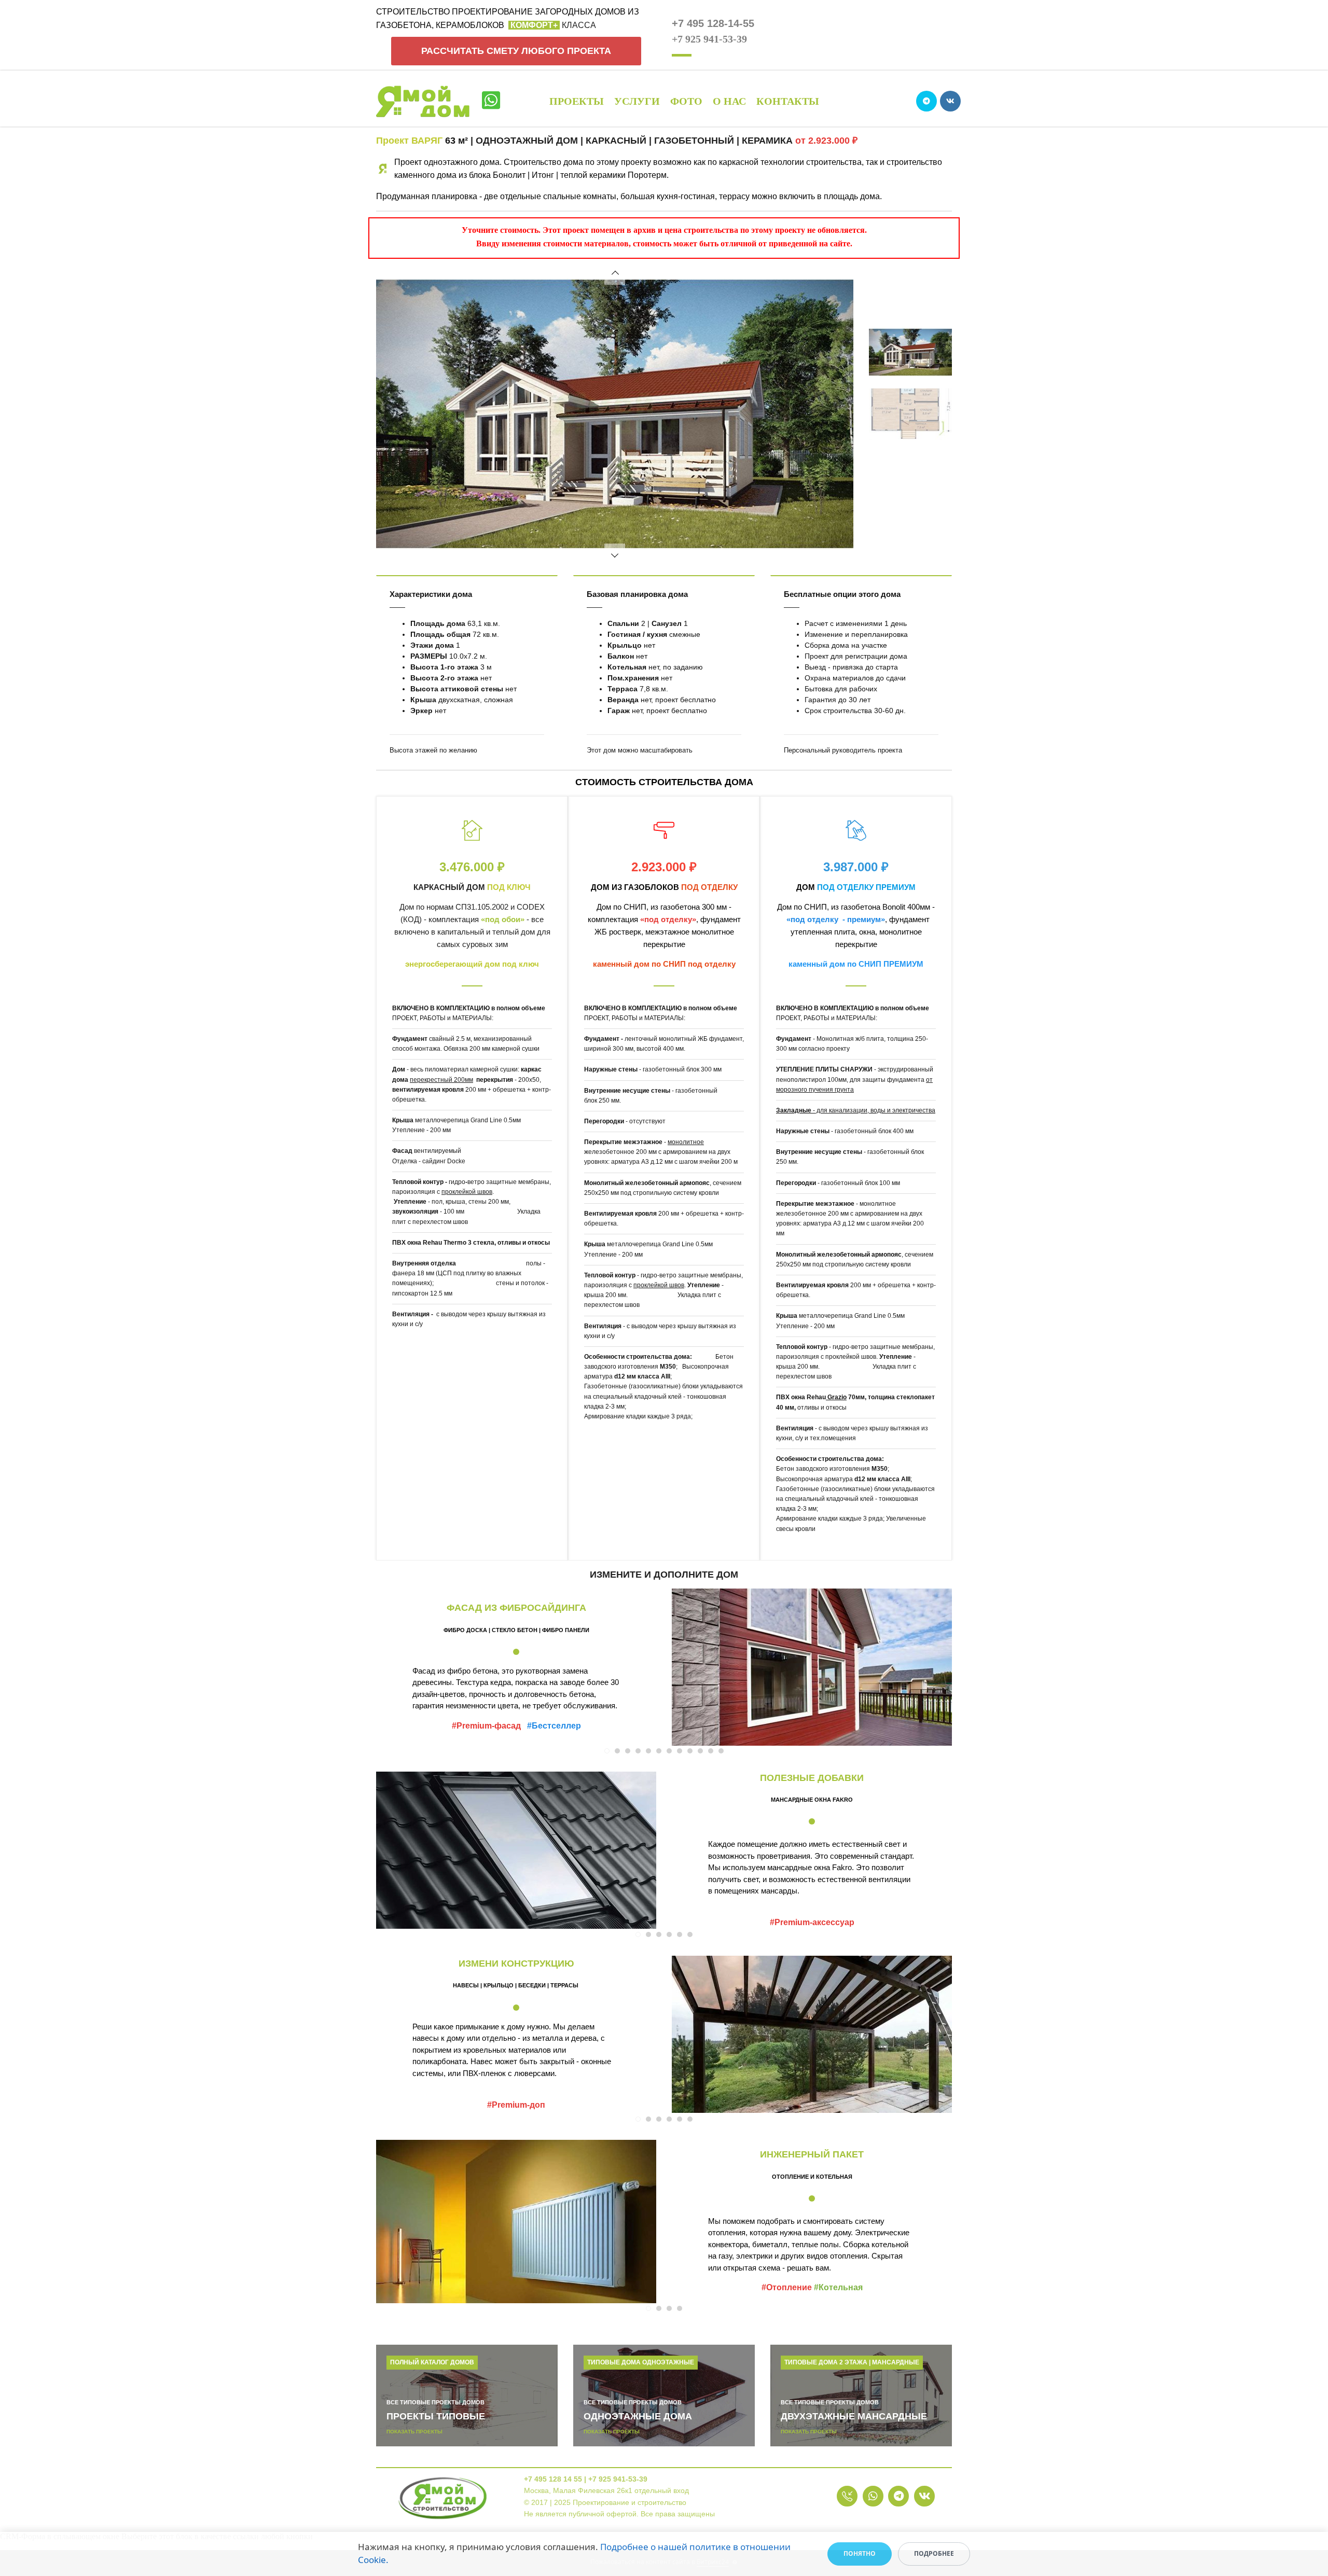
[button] (615, 274)
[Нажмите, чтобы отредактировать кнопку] (847, 2496)
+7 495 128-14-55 (713, 23)
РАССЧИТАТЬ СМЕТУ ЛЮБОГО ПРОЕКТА (516, 51)
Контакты (788, 101)
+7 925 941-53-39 (709, 39)
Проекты (577, 101)
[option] (615, 414)
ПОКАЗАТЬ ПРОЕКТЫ (414, 2432)
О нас (729, 101)
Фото (686, 101)
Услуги (637, 101)
